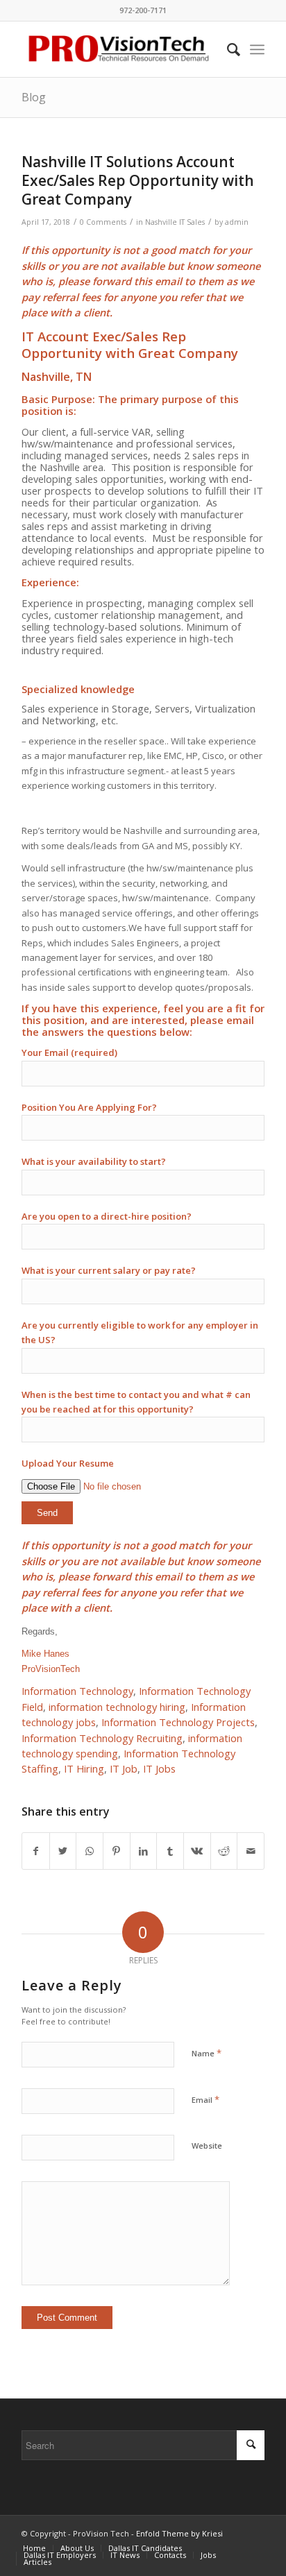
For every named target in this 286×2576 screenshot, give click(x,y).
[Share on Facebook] (36, 1851)
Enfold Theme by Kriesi (179, 2533)
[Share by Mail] (251, 1851)
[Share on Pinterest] (117, 1851)
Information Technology (77, 1691)
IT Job (124, 1768)
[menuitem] (227, 49)
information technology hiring (117, 1707)
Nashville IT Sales (175, 222)
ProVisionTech (51, 1669)
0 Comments (103, 222)
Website (207, 2146)
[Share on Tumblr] (170, 1851)
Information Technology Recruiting (102, 1738)
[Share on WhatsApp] (90, 1851)
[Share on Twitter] (63, 1851)
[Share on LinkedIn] (144, 1851)
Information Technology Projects (178, 1722)
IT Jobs (159, 1768)
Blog (34, 97)
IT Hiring (84, 1768)
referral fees (71, 297)
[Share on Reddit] (224, 1851)
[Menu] (257, 49)
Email (205, 2099)
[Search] (227, 49)
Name (207, 2053)
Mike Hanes (45, 1654)
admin (237, 222)
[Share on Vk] (197, 1851)
